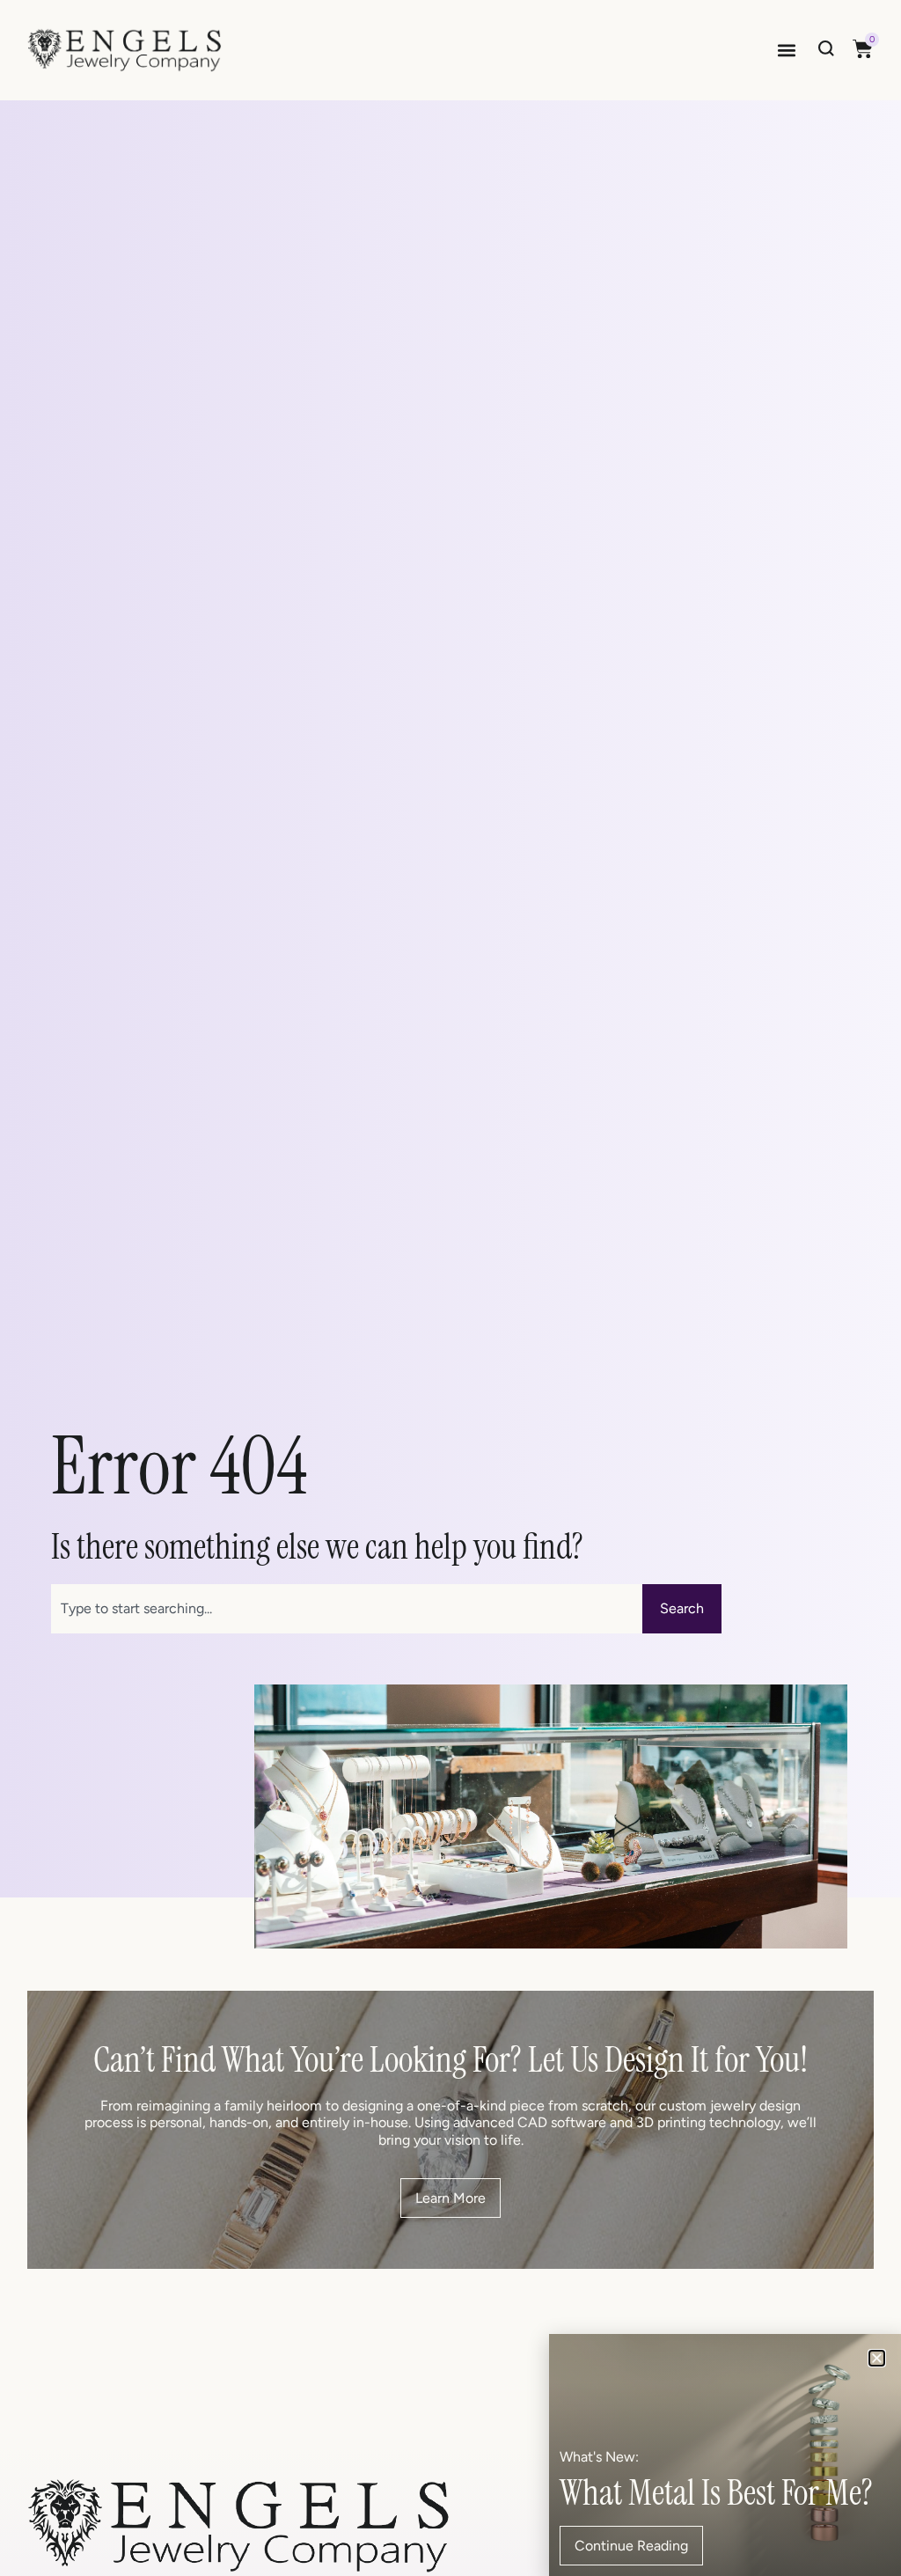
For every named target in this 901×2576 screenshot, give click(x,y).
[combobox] (347, 1609)
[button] (786, 51)
